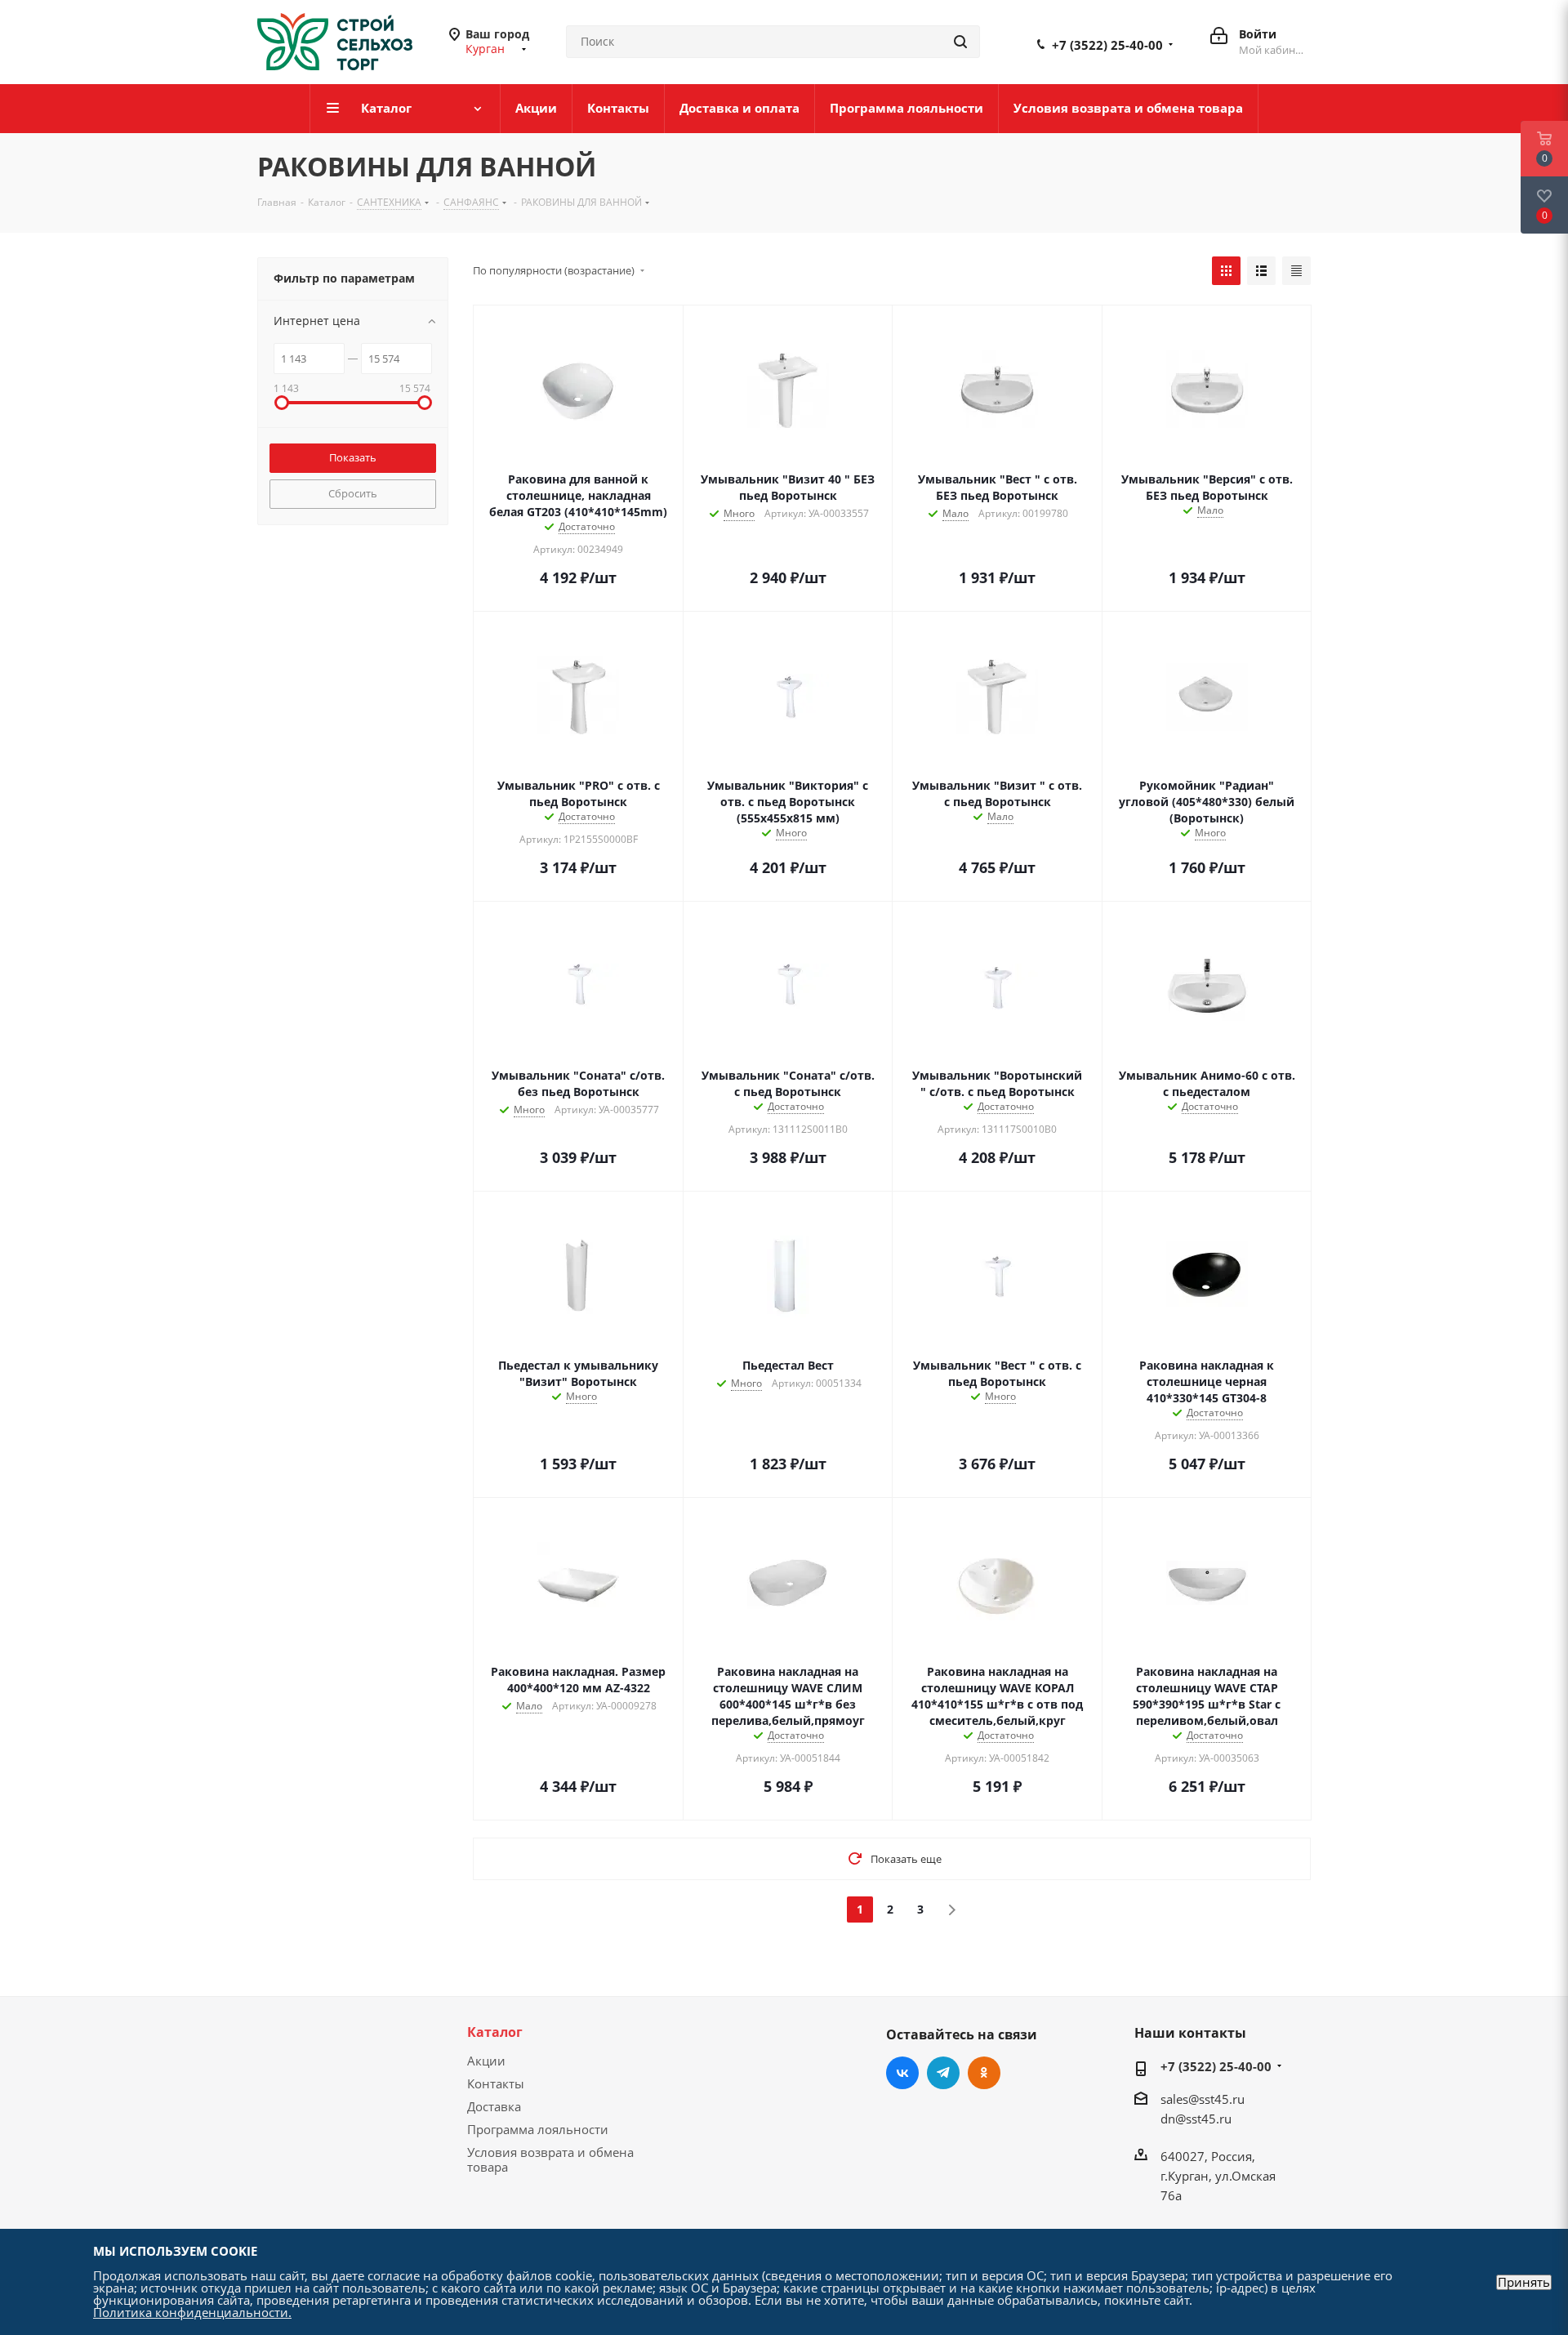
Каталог (495, 2032)
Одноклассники (984, 2073)
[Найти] (960, 42)
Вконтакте (902, 2073)
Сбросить (353, 493)
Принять (1524, 2282)
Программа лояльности (538, 2129)
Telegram (943, 2073)
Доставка (494, 2106)
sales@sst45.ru (1203, 2099)
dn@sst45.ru (1196, 2119)
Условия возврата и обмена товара (550, 2159)
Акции (486, 2061)
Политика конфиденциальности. (192, 2312)
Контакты (496, 2083)
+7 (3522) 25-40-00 (1107, 45)
